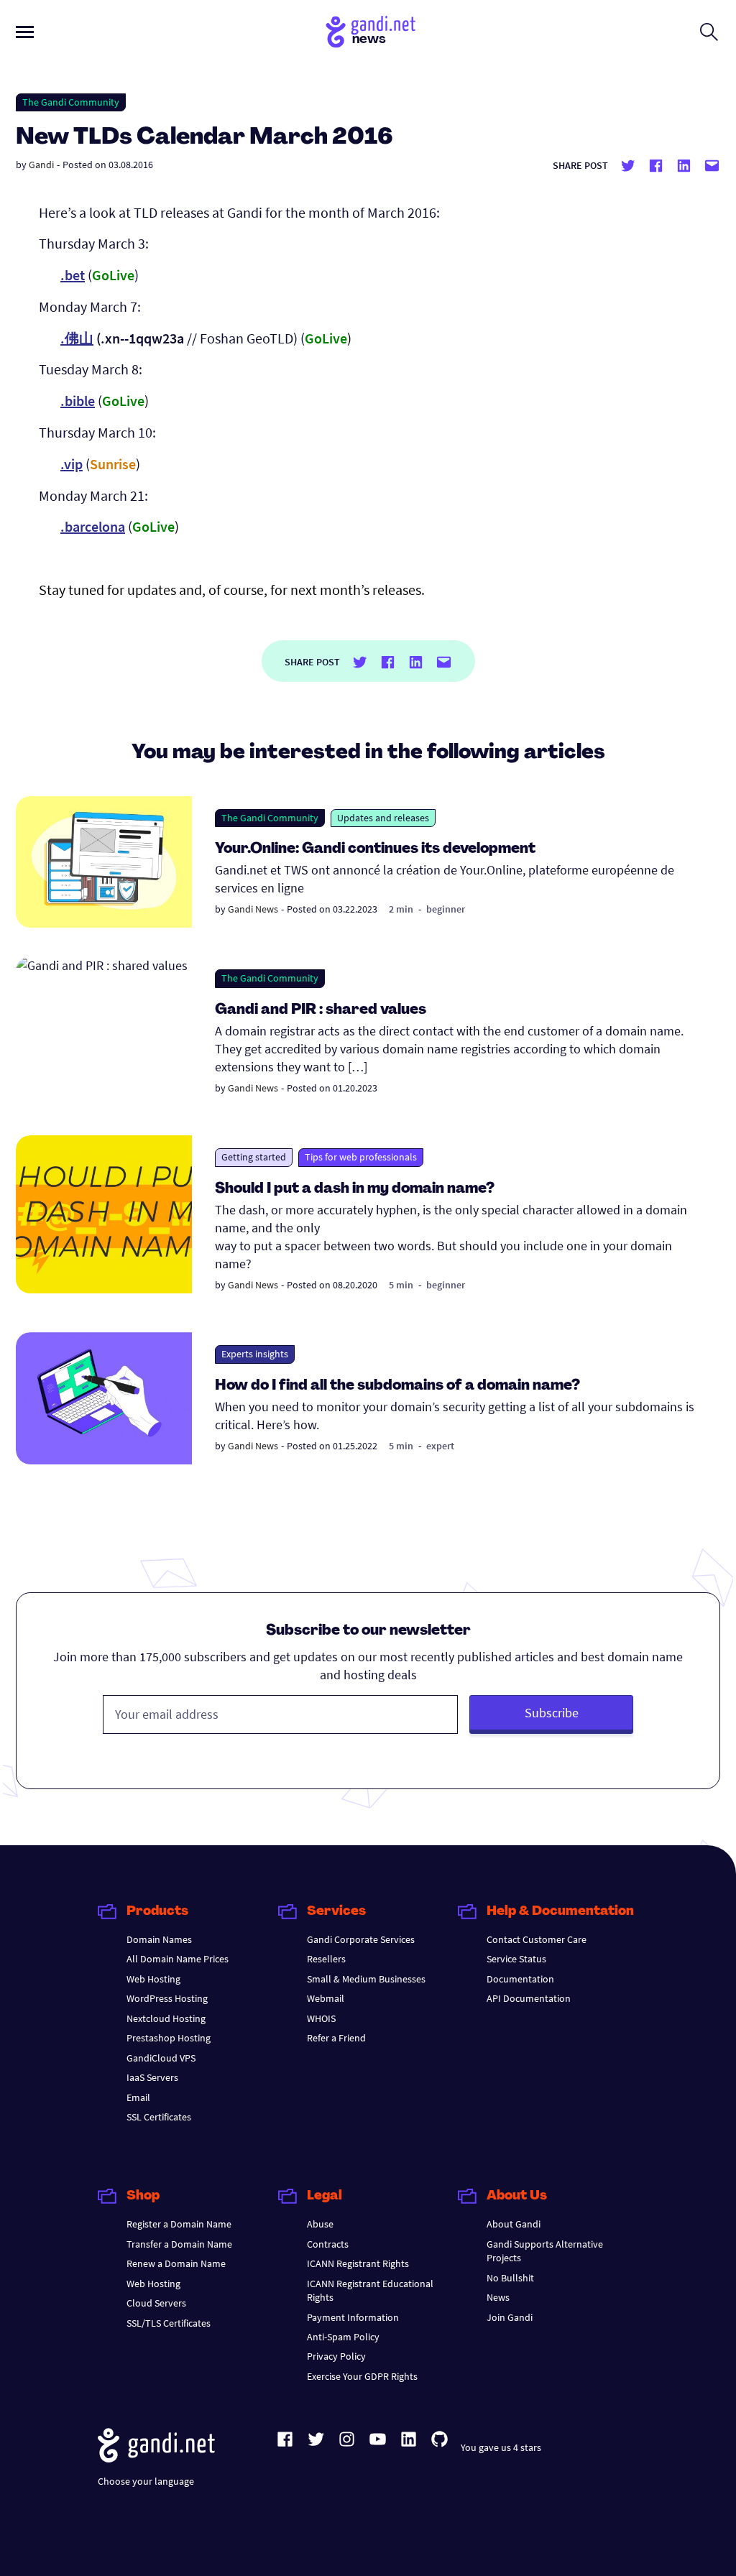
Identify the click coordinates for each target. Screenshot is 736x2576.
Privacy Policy (336, 2356)
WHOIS (321, 2018)
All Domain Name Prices (178, 1959)
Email (138, 2097)
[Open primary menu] (25, 32)
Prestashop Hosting (169, 2038)
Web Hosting (153, 1979)
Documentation (520, 1979)
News (498, 2297)
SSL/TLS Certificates (169, 2323)
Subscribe (552, 1713)
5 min (401, 1285)
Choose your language (146, 2481)
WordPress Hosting (167, 1998)
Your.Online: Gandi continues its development (375, 849)
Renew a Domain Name (176, 2263)
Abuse (320, 2224)
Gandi (41, 165)
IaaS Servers (152, 2077)
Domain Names (159, 1939)
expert (440, 1446)
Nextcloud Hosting (166, 2018)
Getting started (254, 1157)
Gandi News (253, 909)
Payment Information (353, 2317)
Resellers (326, 1959)
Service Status (516, 1959)
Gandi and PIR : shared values (321, 1010)
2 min (401, 909)
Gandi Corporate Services (361, 1939)
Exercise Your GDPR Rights (362, 2376)
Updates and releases (383, 818)
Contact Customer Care (537, 1939)
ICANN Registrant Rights (358, 2263)
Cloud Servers (156, 2303)
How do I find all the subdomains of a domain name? (397, 1386)
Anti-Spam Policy (343, 2337)
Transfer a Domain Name (179, 2244)
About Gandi (514, 2224)
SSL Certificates (159, 2117)
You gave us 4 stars (501, 2447)
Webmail (326, 1998)
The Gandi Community (71, 102)
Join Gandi (510, 2317)
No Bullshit (510, 2278)
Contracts (328, 2244)
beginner (446, 909)
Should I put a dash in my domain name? (355, 1189)
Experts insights (255, 1354)
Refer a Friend (336, 2038)
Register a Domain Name (179, 2224)
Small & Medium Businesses (366, 1979)
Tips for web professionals (361, 1157)
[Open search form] (709, 32)
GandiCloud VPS (161, 2058)
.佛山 (77, 338)
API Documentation (529, 1998)
